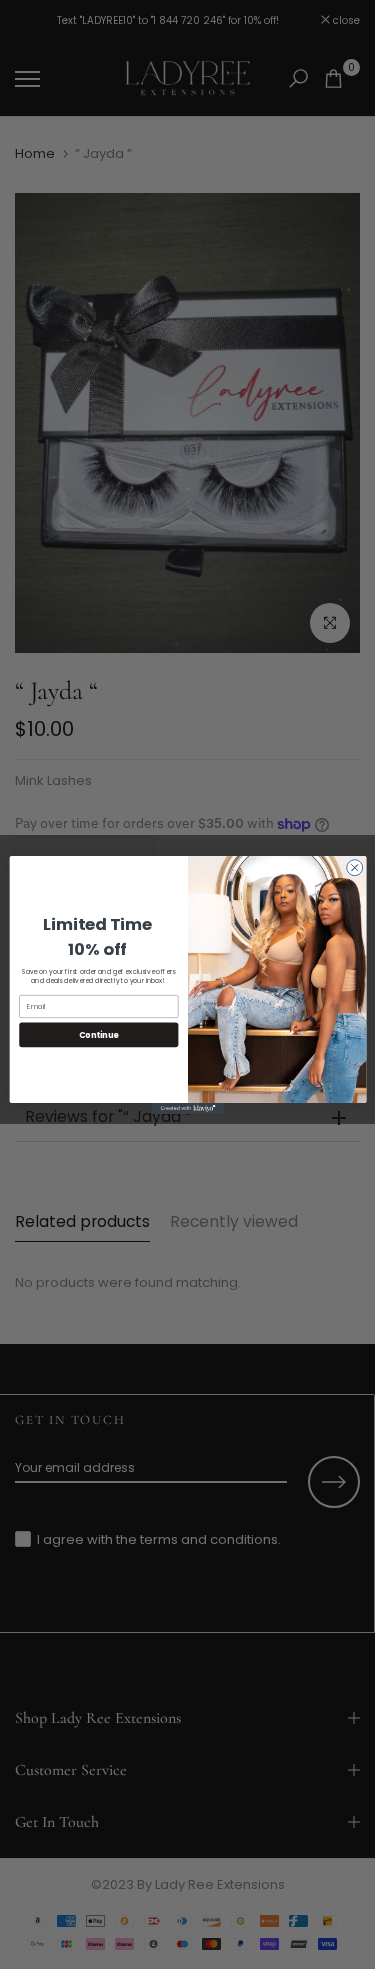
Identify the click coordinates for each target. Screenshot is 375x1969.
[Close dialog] (354, 867)
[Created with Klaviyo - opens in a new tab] (187, 1107)
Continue (98, 1033)
